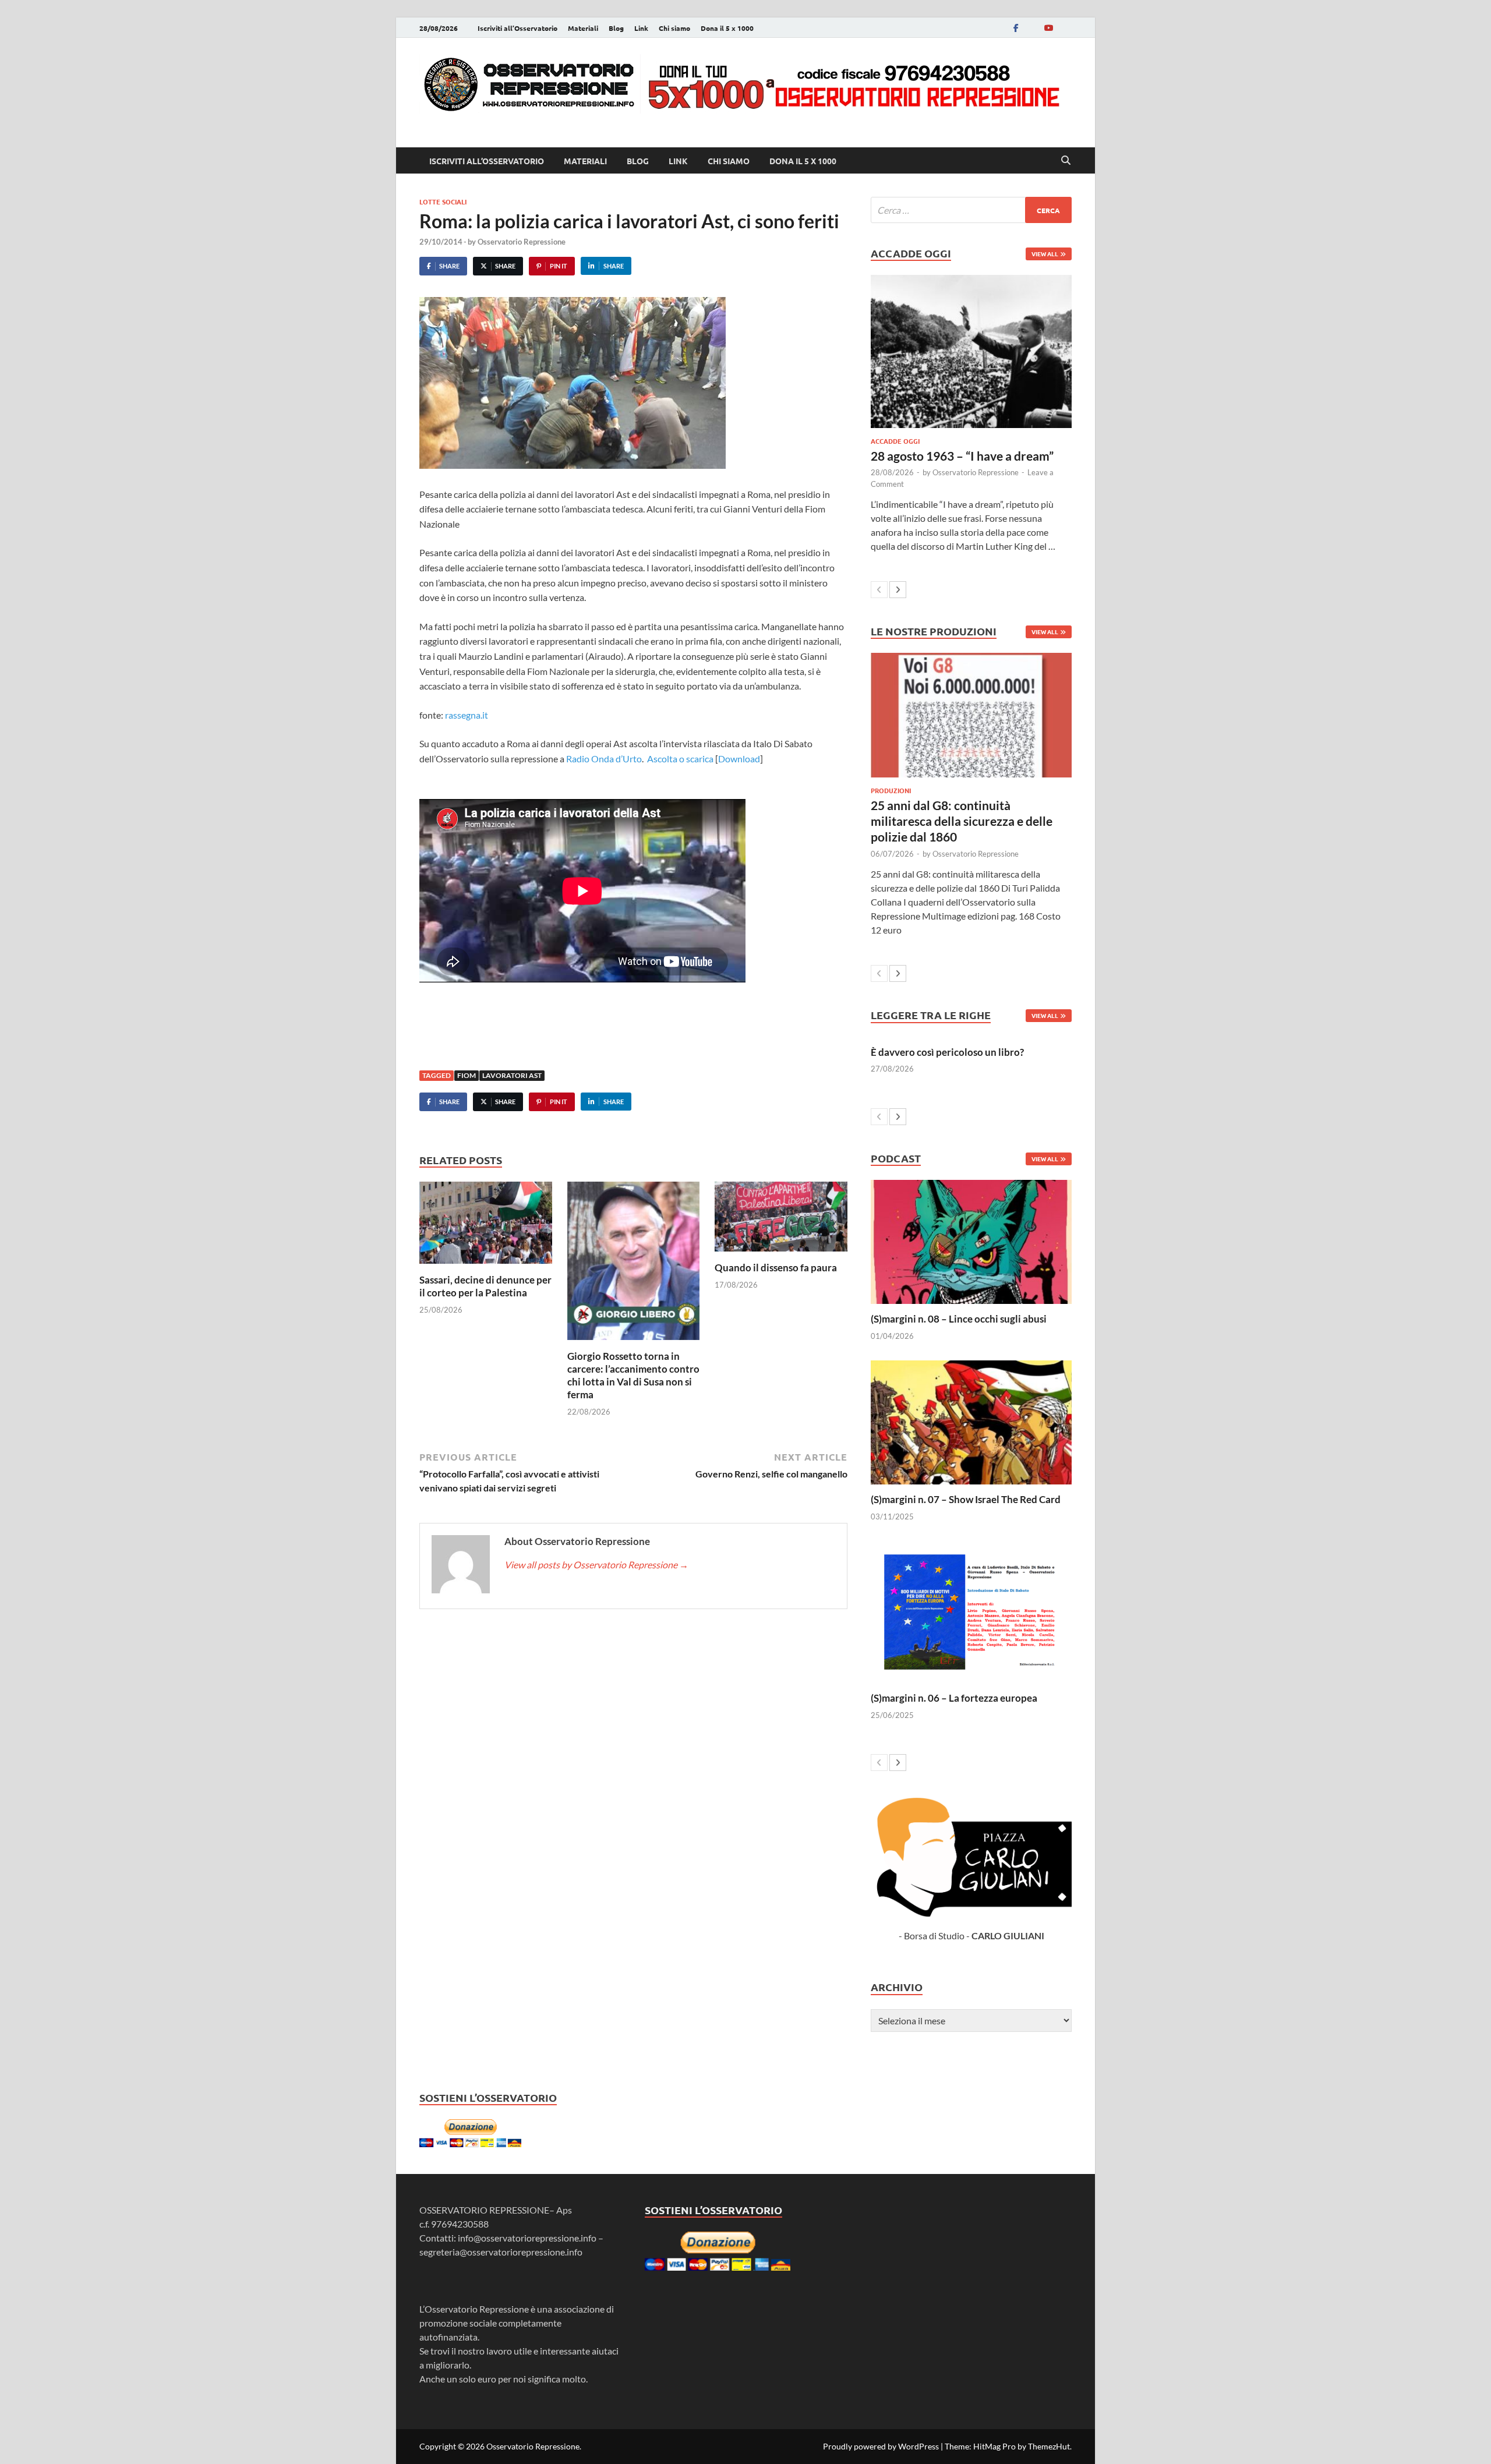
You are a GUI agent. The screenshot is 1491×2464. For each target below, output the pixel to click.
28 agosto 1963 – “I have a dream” (962, 456)
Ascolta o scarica (680, 759)
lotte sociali (443, 201)
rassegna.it (466, 715)
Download (739, 759)
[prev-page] (879, 590)
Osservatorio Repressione (522, 242)
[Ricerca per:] (971, 210)
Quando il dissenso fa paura (776, 1268)
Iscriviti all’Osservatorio (517, 28)
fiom (467, 1075)
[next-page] (898, 590)
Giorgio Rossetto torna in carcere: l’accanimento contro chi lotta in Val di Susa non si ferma (633, 1375)
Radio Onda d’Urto (604, 759)
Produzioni (891, 790)
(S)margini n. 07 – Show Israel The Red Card (966, 1499)
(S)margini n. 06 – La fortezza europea (954, 1698)
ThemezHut (1049, 2446)
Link (641, 28)
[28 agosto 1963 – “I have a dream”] (971, 351)
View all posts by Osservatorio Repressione (596, 1565)
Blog (616, 28)
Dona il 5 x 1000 (727, 28)
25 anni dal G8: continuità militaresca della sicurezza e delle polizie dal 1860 (962, 821)
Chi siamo (674, 28)
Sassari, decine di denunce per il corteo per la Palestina (485, 1286)
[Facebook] (1016, 28)
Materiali (583, 28)
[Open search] (1066, 161)
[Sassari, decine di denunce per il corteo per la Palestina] (486, 1226)
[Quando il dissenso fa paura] (781, 1220)
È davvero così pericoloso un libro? (947, 1052)
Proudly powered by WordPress (881, 2446)
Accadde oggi (895, 441)
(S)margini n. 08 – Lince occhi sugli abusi (959, 1319)
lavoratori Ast (512, 1075)
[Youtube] (1048, 28)
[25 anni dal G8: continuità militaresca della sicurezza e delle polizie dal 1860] (971, 715)
